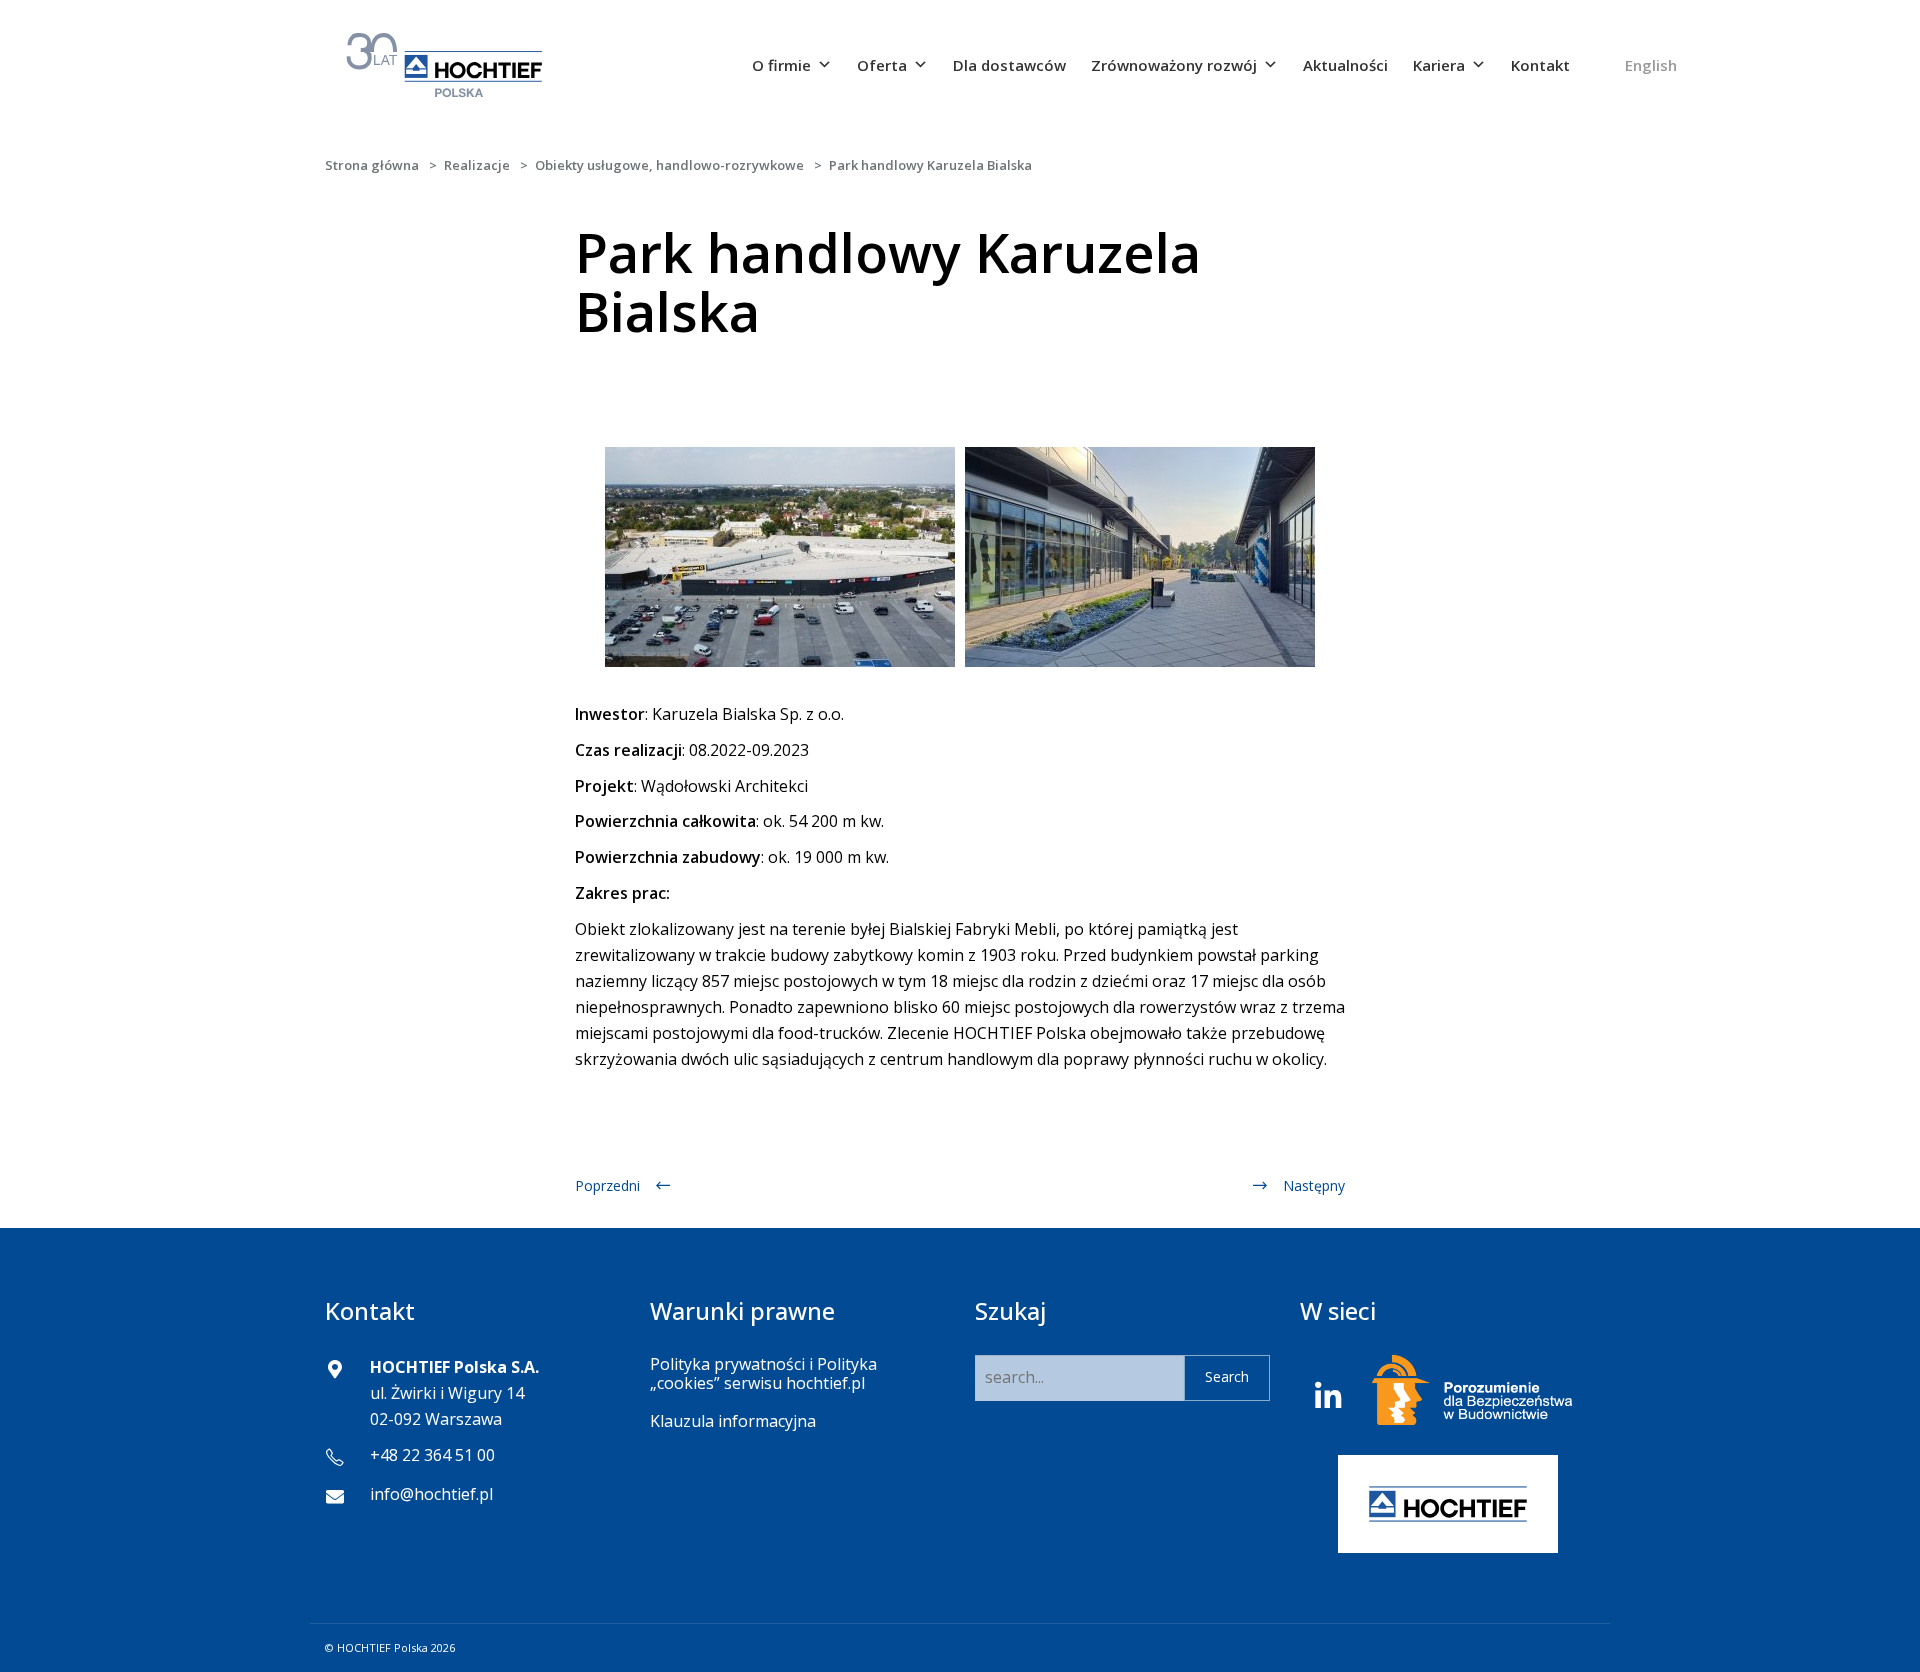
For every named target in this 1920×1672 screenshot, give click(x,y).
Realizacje (477, 165)
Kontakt (1540, 65)
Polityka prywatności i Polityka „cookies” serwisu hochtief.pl (763, 1373)
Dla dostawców (1009, 65)
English (1651, 65)
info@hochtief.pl (431, 1494)
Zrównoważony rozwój (1174, 65)
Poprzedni (607, 1185)
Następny (1314, 1185)
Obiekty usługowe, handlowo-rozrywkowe (669, 165)
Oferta (882, 65)
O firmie (781, 65)
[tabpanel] (780, 557)
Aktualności (1345, 65)
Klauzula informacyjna (733, 1421)
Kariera (1439, 65)
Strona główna (372, 165)
